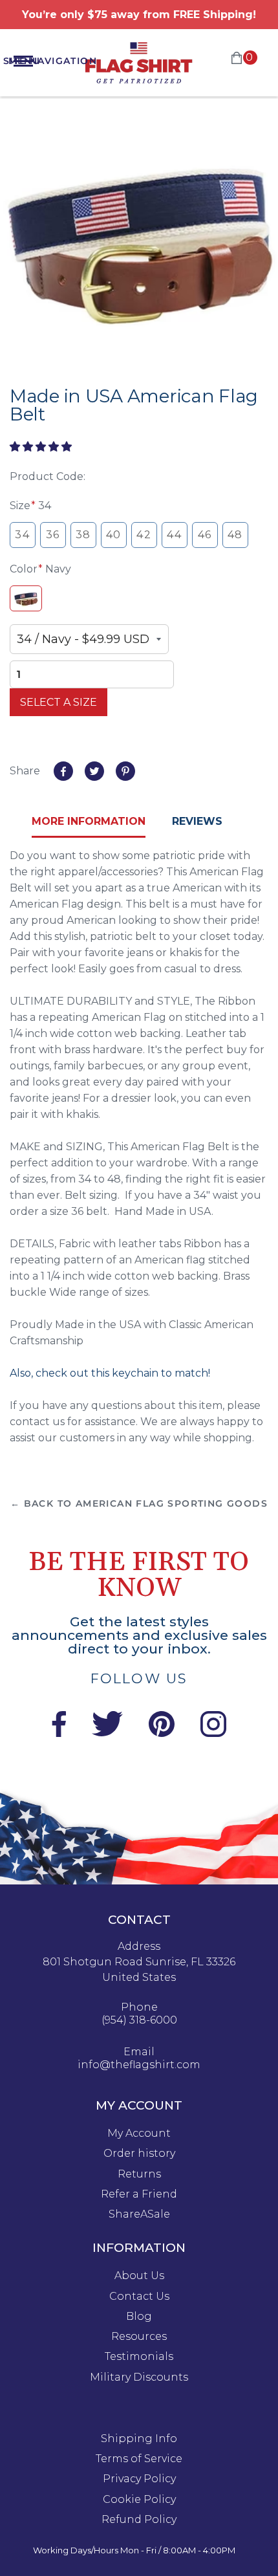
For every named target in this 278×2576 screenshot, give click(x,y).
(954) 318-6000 (139, 2020)
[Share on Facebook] (63, 771)
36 (53, 535)
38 (83, 535)
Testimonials (139, 2357)
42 (144, 535)
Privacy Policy (139, 2479)
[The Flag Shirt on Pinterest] (162, 1733)
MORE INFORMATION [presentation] (89, 821)
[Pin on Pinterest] (125, 771)
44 (174, 535)
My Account (139, 2134)
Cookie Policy (139, 2500)
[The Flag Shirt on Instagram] (213, 1733)
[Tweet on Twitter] (94, 771)
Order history (139, 2154)
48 (235, 535)
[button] (42, 447)
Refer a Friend (139, 2194)
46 (205, 535)
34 (22, 535)
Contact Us (139, 2297)
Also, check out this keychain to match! (111, 1373)
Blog (139, 2317)
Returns (139, 2174)
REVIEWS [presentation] (197, 821)
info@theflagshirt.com (139, 2065)
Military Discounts (139, 2377)
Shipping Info (139, 2439)
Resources (139, 2337)
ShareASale (139, 2214)
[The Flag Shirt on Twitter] (107, 1733)
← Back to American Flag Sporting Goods (139, 1503)
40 (114, 535)
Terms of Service (139, 2459)
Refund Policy (139, 2520)
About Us (139, 2276)
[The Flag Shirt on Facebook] (59, 1733)
